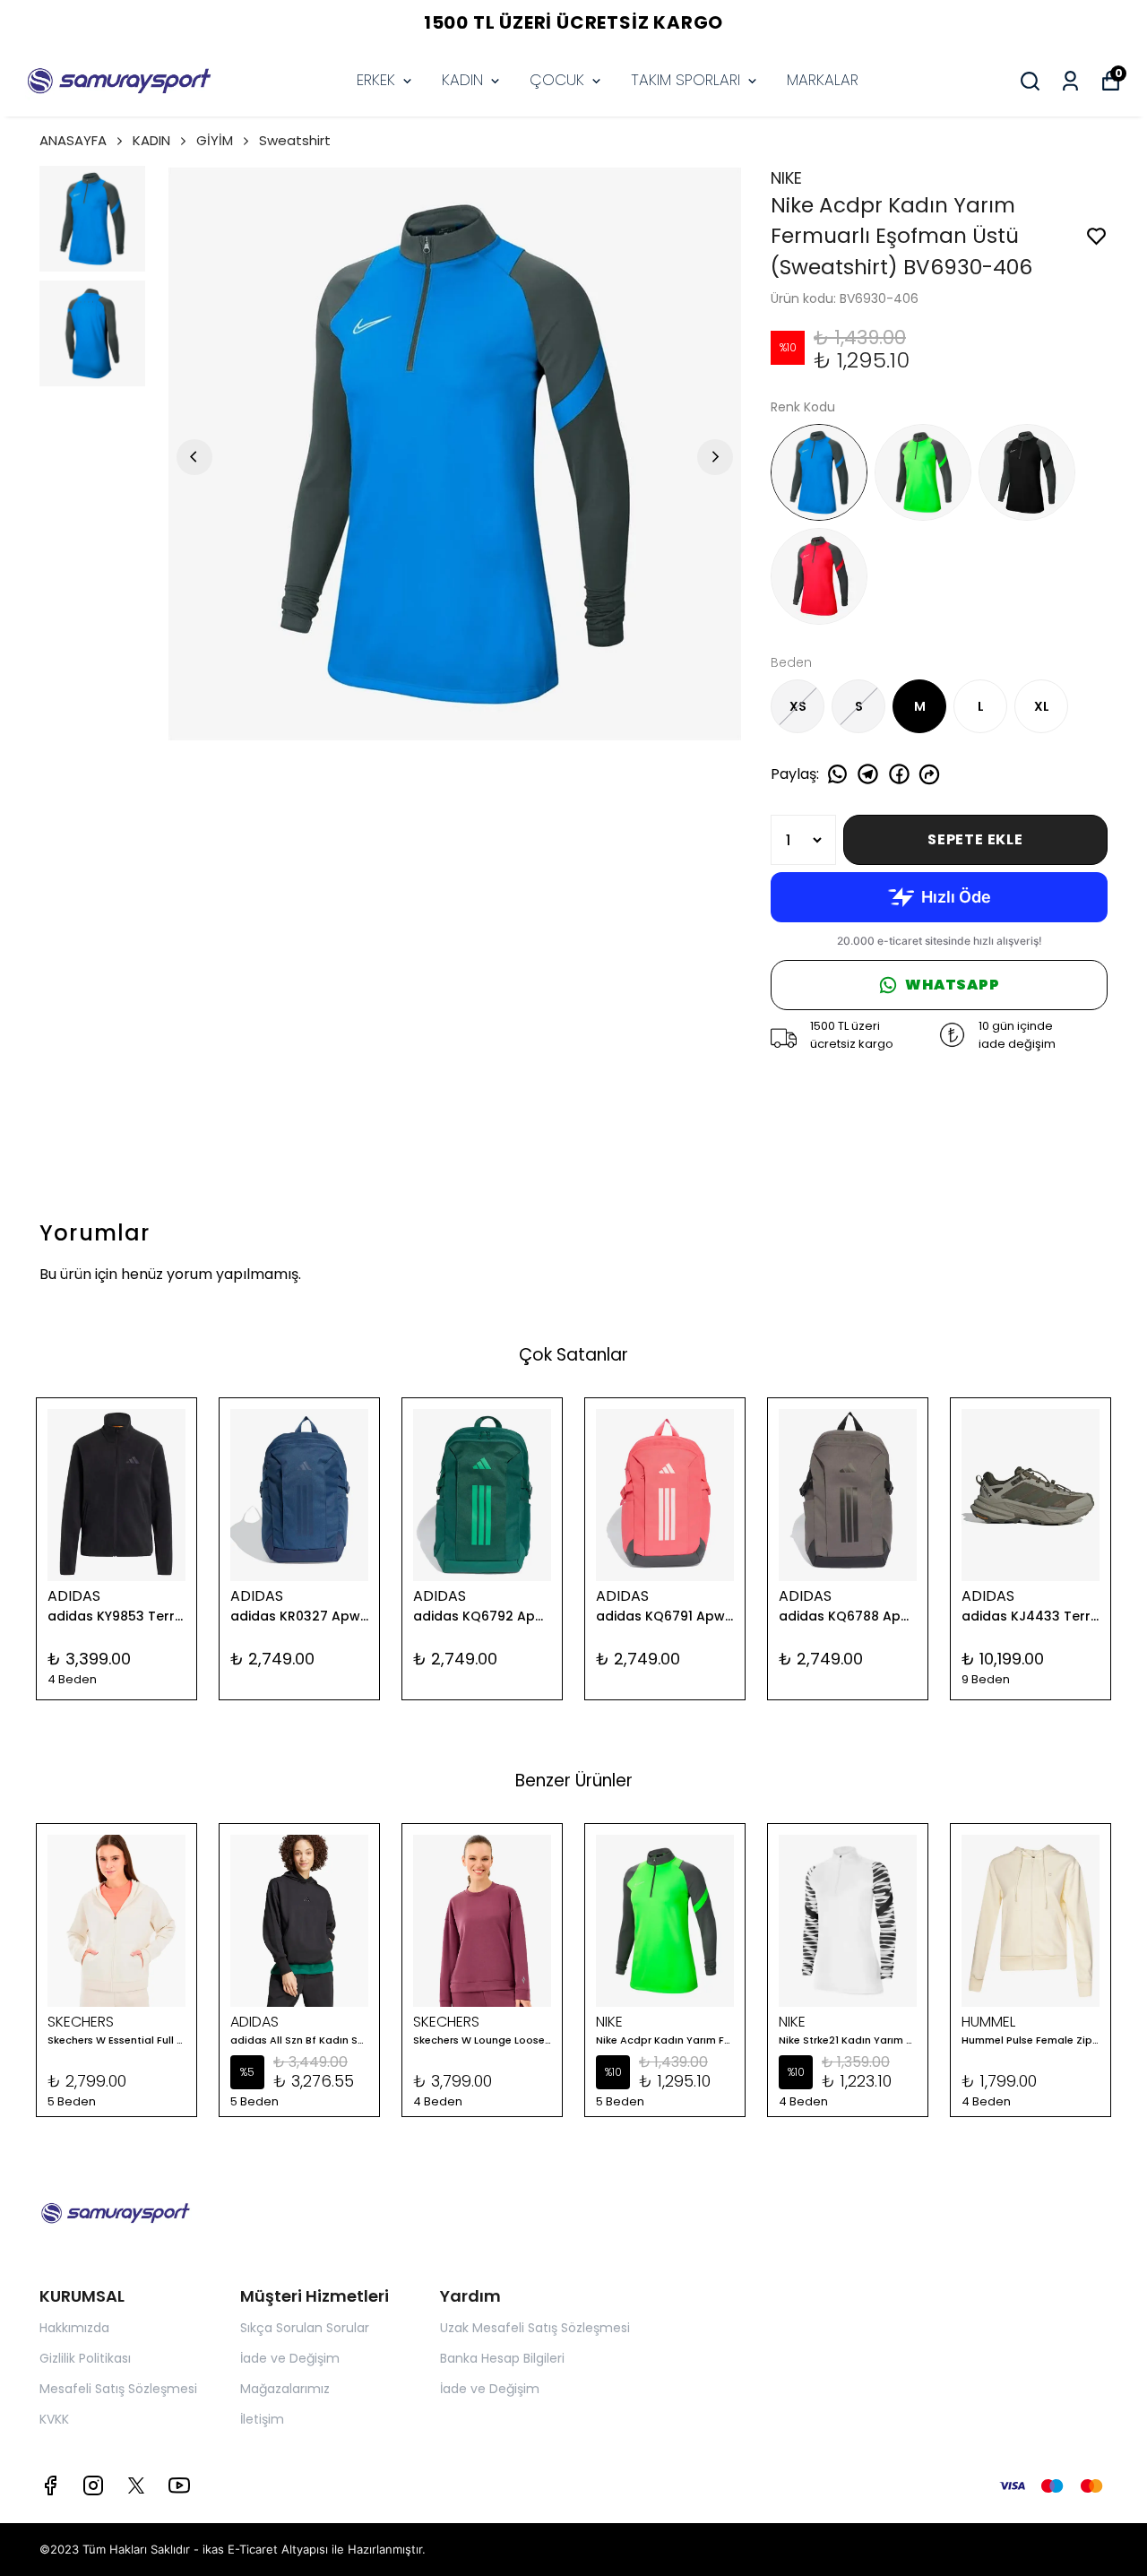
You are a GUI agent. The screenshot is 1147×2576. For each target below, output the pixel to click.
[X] (136, 2485)
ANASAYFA (73, 140)
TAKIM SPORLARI (686, 80)
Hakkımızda (74, 2328)
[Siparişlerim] (1070, 81)
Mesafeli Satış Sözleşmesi (118, 2389)
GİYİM (215, 140)
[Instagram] (93, 2485)
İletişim (262, 2419)
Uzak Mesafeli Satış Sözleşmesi (535, 2328)
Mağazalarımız (285, 2389)
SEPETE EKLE (975, 839)
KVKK (54, 2419)
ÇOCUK (557, 80)
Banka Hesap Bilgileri (502, 2358)
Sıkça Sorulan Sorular (305, 2328)
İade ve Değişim (290, 2358)
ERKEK (376, 80)
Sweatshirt (295, 140)
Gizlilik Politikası (85, 2358)
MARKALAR (823, 80)
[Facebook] (50, 2485)
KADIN (462, 80)
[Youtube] (179, 2485)
